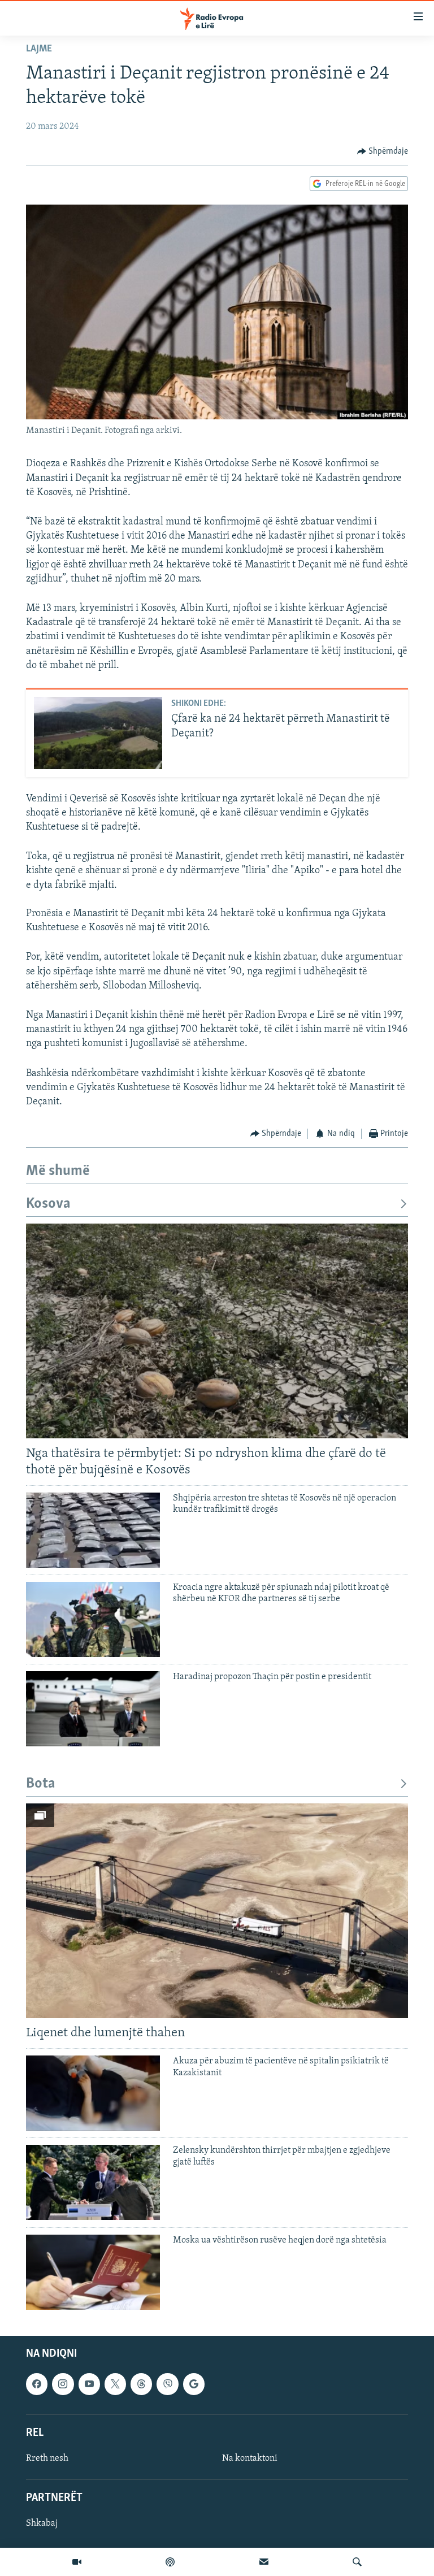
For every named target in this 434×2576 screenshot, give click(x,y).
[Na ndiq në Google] (194, 2384)
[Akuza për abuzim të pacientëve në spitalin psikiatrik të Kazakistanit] (93, 2093)
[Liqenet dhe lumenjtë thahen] (217, 1911)
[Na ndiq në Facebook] (37, 2384)
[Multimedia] (77, 2562)
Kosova (48, 1204)
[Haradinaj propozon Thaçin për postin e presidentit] (93, 1709)
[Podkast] (170, 2562)
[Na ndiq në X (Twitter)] (115, 2384)
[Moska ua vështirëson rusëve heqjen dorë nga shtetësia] (93, 2272)
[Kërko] (357, 2562)
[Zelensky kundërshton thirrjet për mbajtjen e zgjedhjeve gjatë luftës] (93, 2182)
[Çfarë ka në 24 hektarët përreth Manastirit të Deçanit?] (98, 733)
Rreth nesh (47, 2458)
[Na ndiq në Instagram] (63, 2384)
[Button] (383, 151)
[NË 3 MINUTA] (264, 2562)
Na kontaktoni (250, 2458)
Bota (41, 1784)
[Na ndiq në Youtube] (89, 2384)
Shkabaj (42, 2523)
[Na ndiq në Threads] (141, 2384)
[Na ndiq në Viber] (167, 2384)
